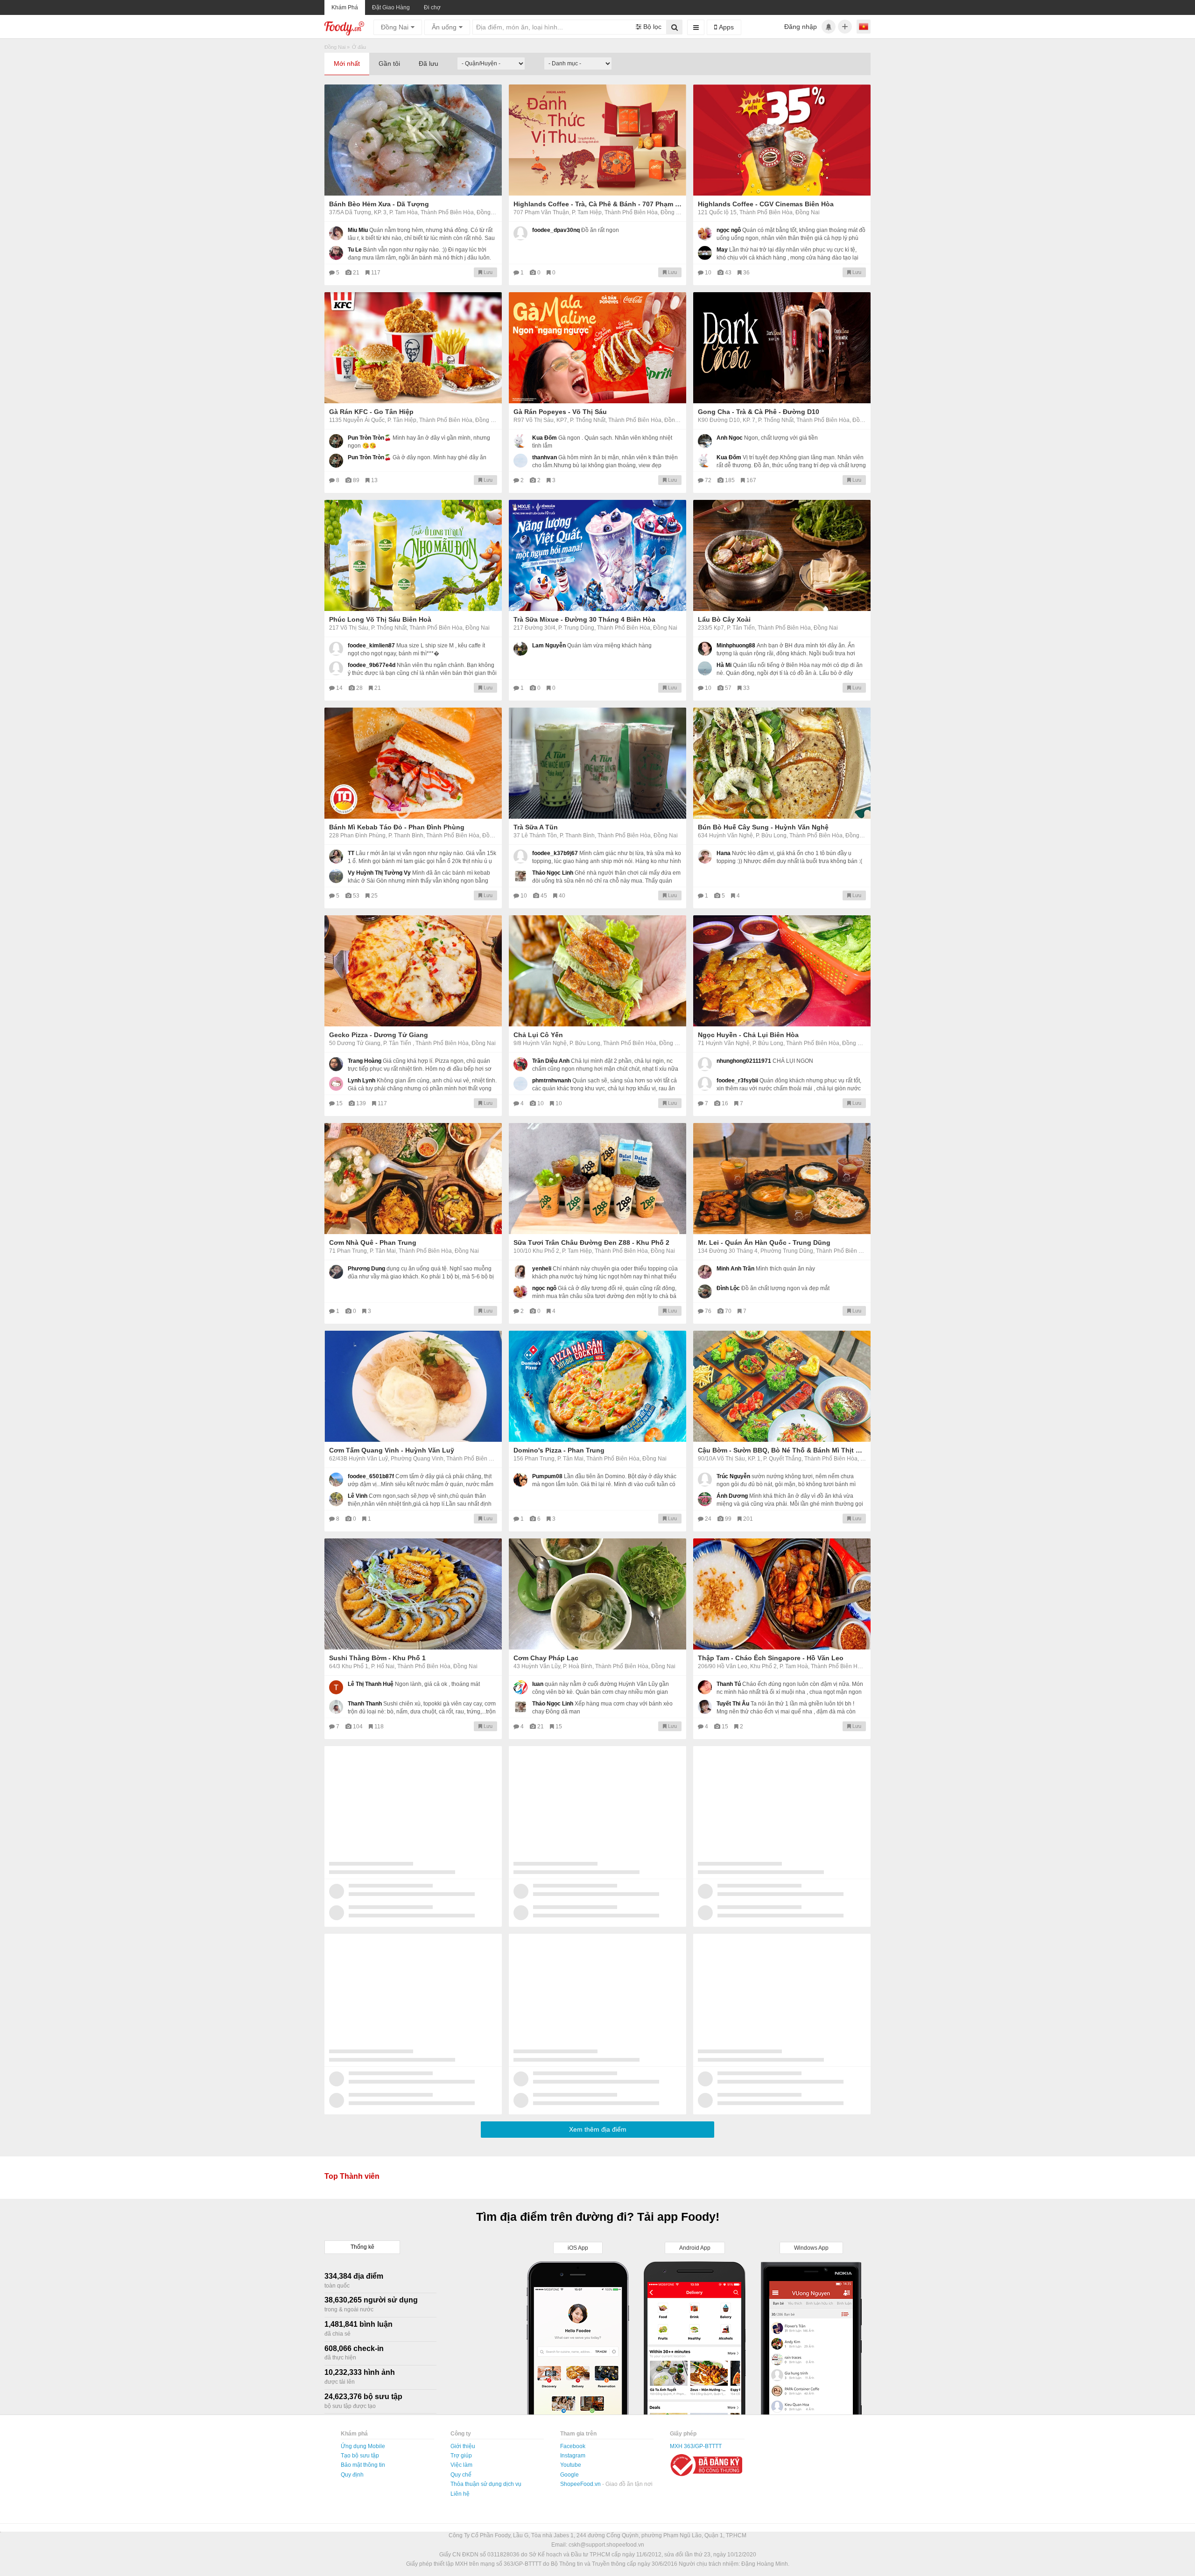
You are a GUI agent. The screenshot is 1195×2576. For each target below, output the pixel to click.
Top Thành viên (352, 2176)
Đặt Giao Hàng (391, 7)
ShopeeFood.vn (581, 2484)
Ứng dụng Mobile (363, 2446)
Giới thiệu (463, 2446)
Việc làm (461, 2465)
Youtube (571, 2465)
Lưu (487, 272)
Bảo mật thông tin (363, 2465)
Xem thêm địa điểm (598, 2129)
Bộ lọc (651, 27)
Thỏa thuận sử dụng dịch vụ (486, 2484)
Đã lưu (429, 63)
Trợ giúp (461, 2456)
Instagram (573, 2456)
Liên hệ (460, 2494)
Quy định (352, 2475)
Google (569, 2475)
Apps (725, 27)
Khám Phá (345, 7)
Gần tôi (389, 63)
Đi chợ (432, 7)
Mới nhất (347, 63)
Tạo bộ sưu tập (360, 2456)
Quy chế (461, 2475)
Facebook (573, 2446)
